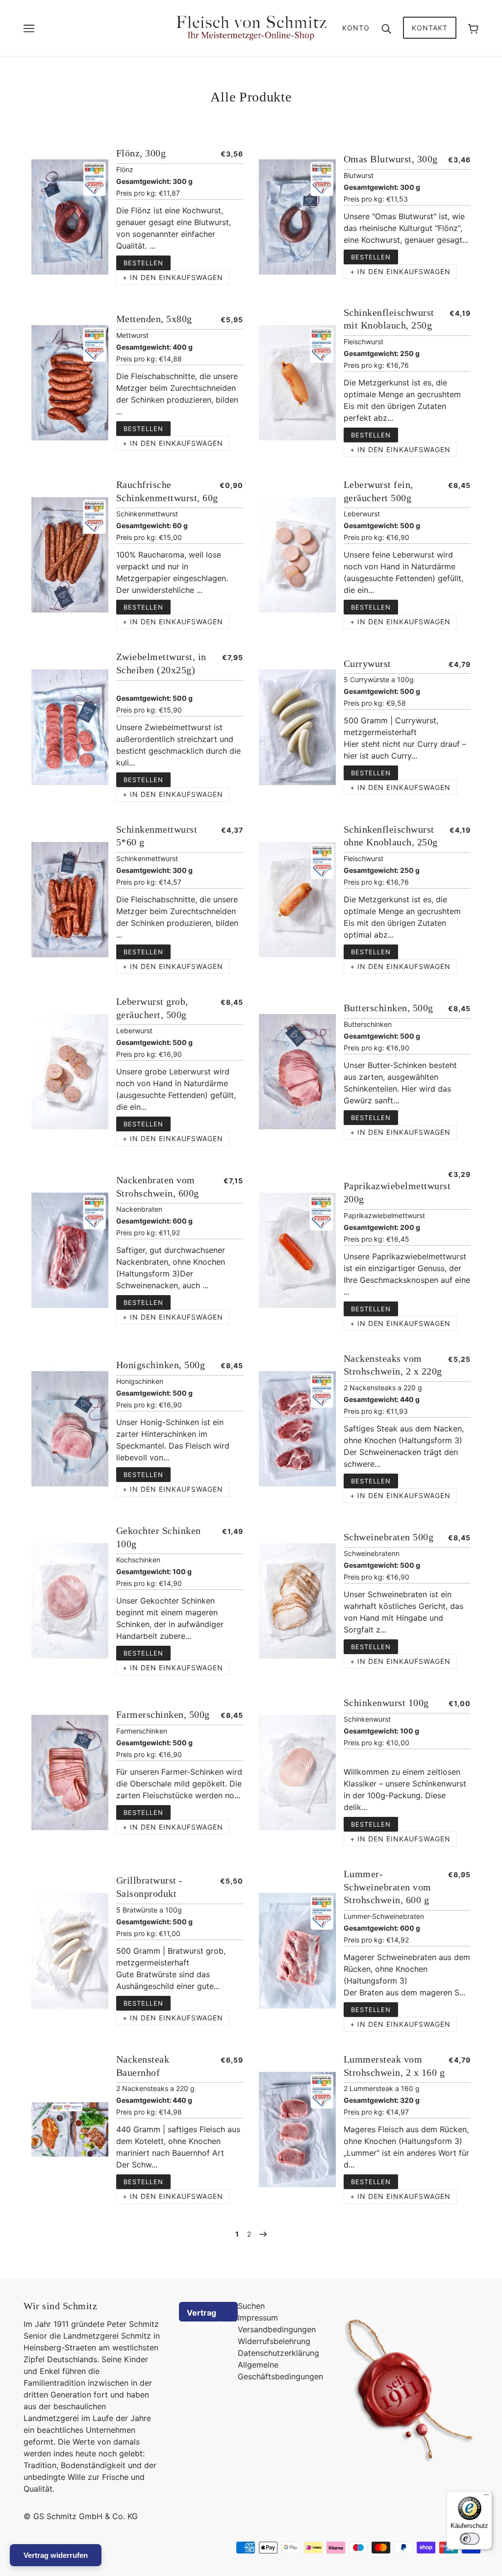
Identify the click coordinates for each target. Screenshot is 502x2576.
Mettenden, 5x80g (154, 319)
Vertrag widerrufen (208, 2315)
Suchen (251, 2306)
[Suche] (386, 28)
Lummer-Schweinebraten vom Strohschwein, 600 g (388, 1887)
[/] (251, 27)
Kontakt (430, 28)
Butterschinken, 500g (389, 1008)
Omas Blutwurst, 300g (391, 159)
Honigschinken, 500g (161, 1365)
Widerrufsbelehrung (274, 2341)
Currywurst (367, 663)
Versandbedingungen (277, 2329)
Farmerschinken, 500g (163, 1714)
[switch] (470, 2539)
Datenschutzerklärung (278, 2353)
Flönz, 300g (141, 153)
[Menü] (486, 2497)
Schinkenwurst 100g (386, 1703)
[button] (173, 278)
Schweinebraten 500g (389, 1537)
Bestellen (143, 263)
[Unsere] (297, 217)
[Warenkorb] (473, 28)
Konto (356, 28)
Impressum (258, 2318)
